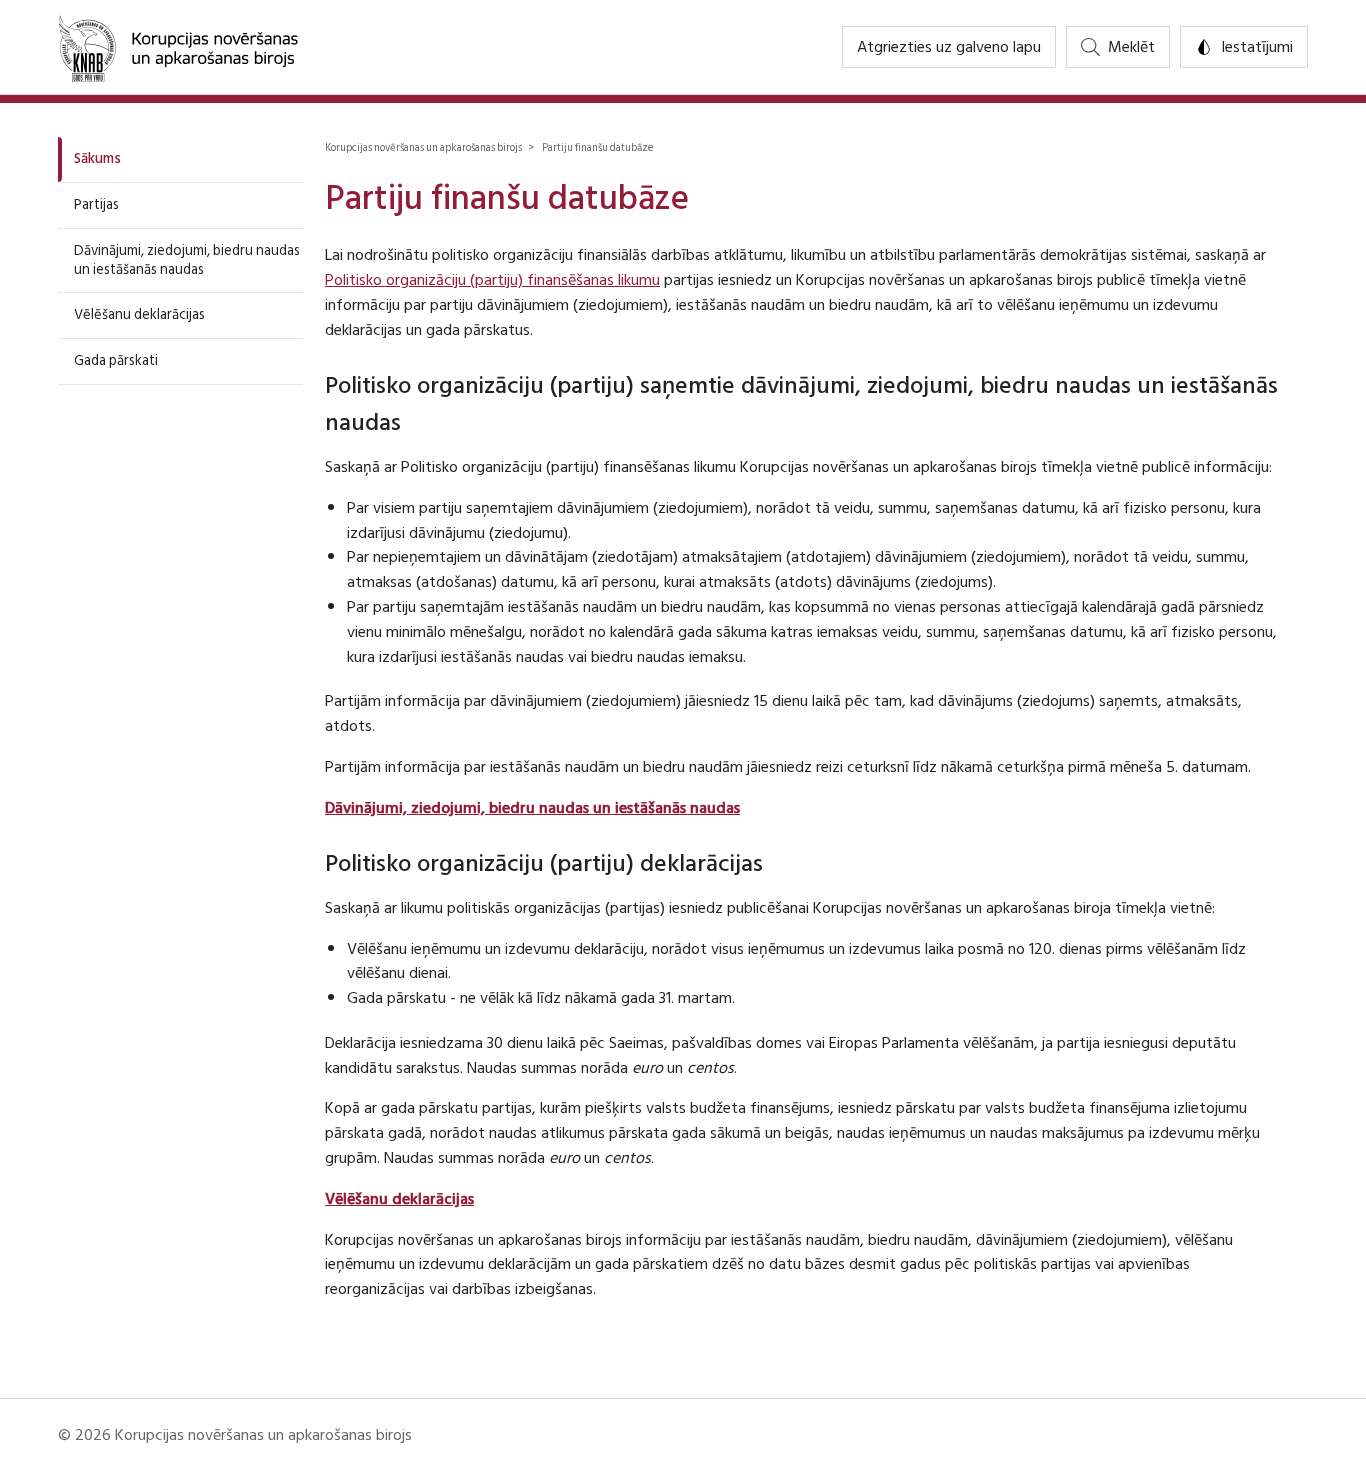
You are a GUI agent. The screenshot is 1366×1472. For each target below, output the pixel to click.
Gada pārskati (116, 360)
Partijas (96, 204)
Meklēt (1131, 47)
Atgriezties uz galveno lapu (949, 47)
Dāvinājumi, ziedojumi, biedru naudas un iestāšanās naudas (187, 260)
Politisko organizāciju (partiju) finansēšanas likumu (492, 280)
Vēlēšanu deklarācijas (139, 314)
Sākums (97, 158)
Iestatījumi (1257, 47)
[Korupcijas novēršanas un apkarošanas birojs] (178, 47)
